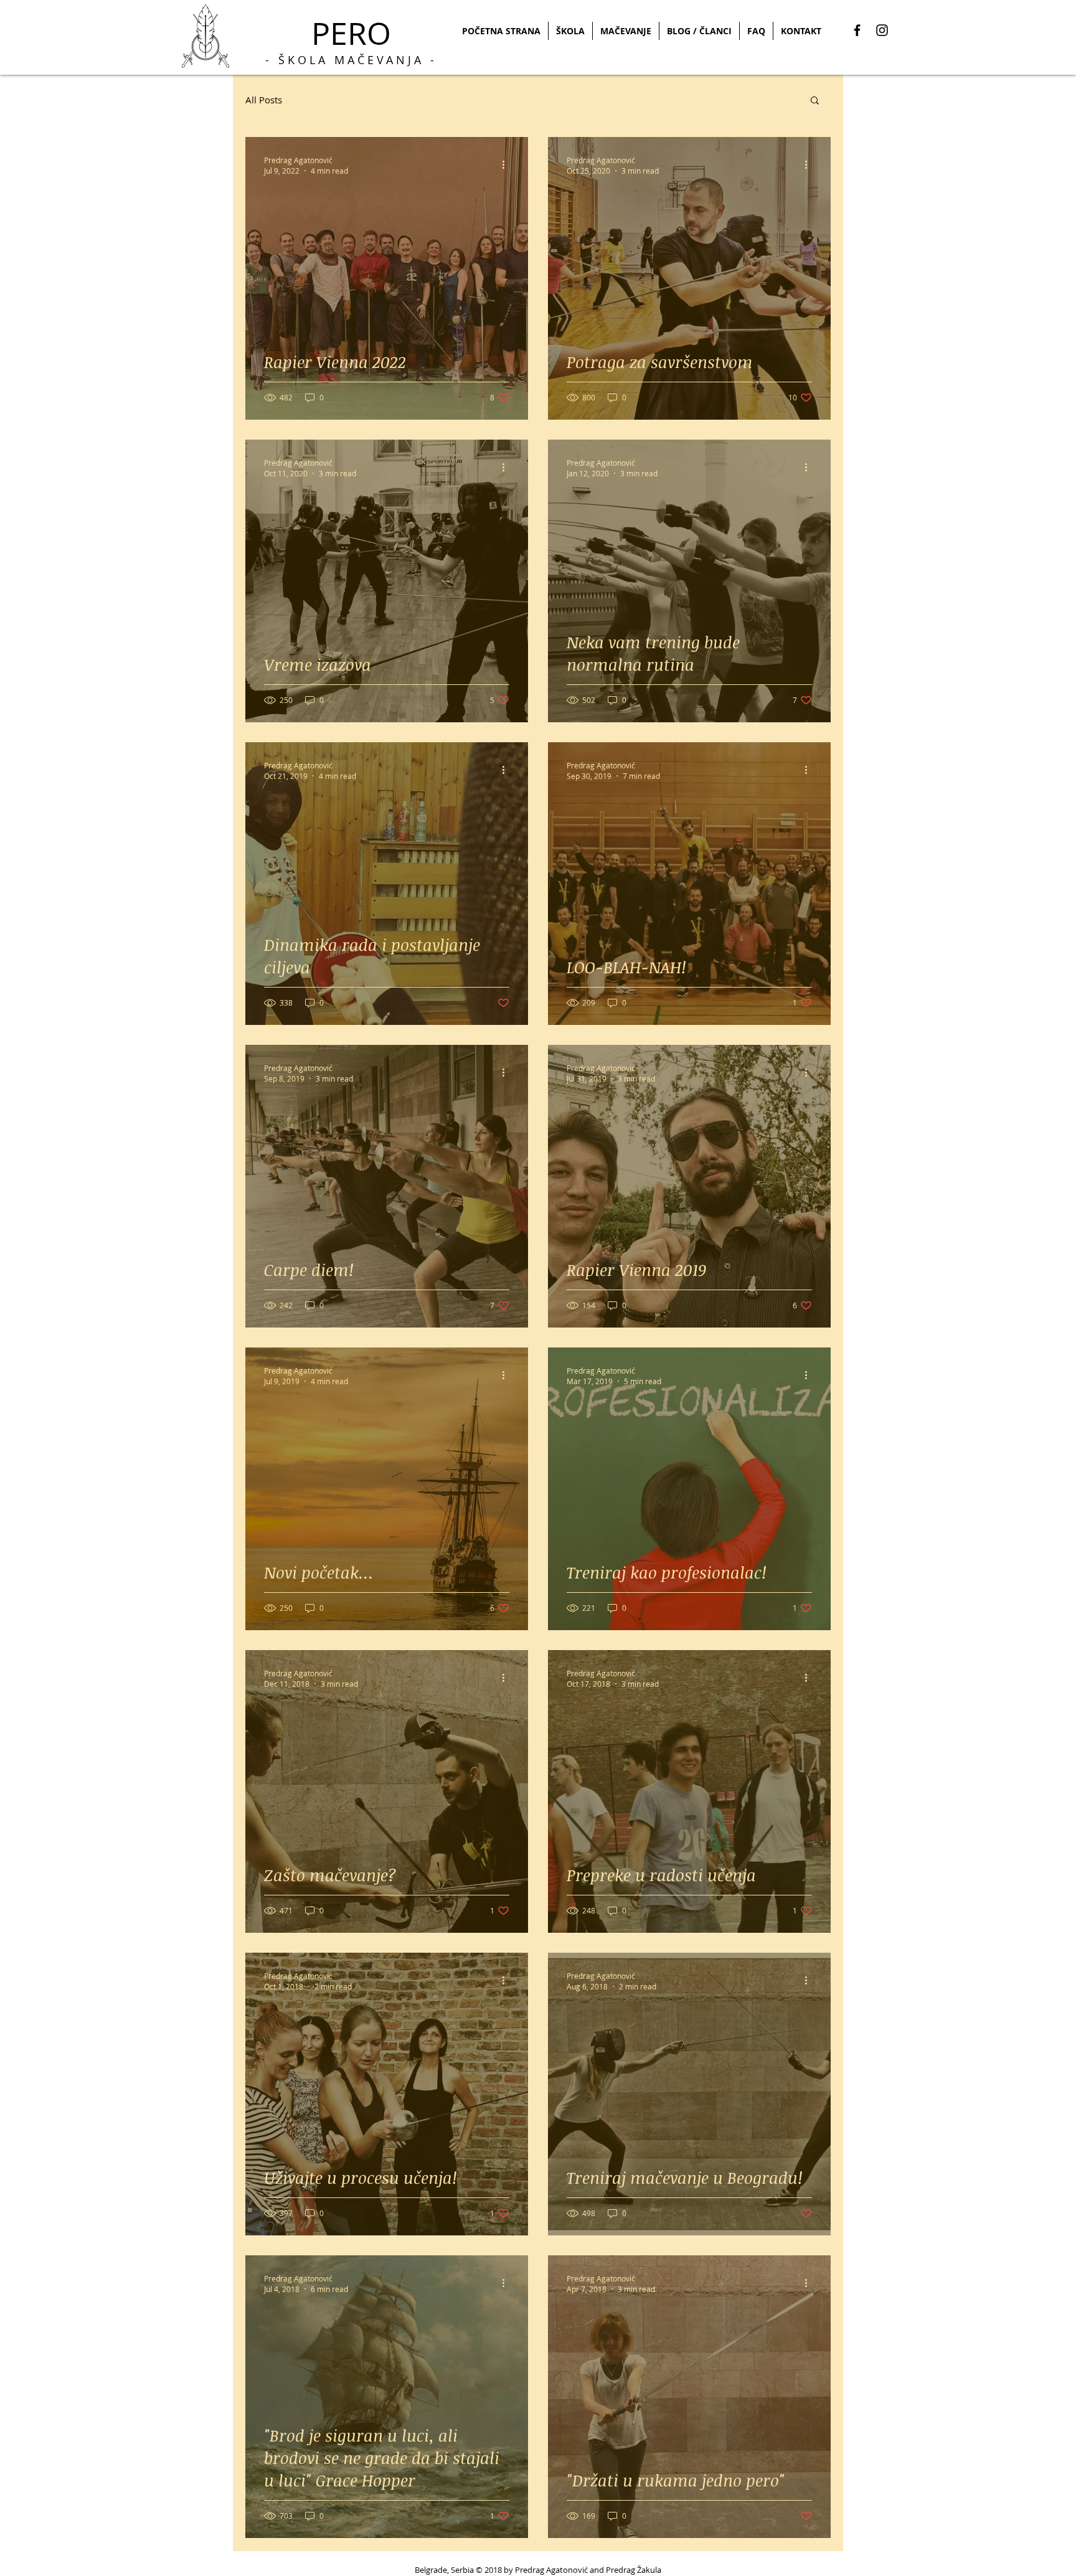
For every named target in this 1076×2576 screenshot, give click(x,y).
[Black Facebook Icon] (857, 30)
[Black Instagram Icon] (882, 30)
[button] (815, 101)
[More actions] (507, 165)
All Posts (264, 100)
